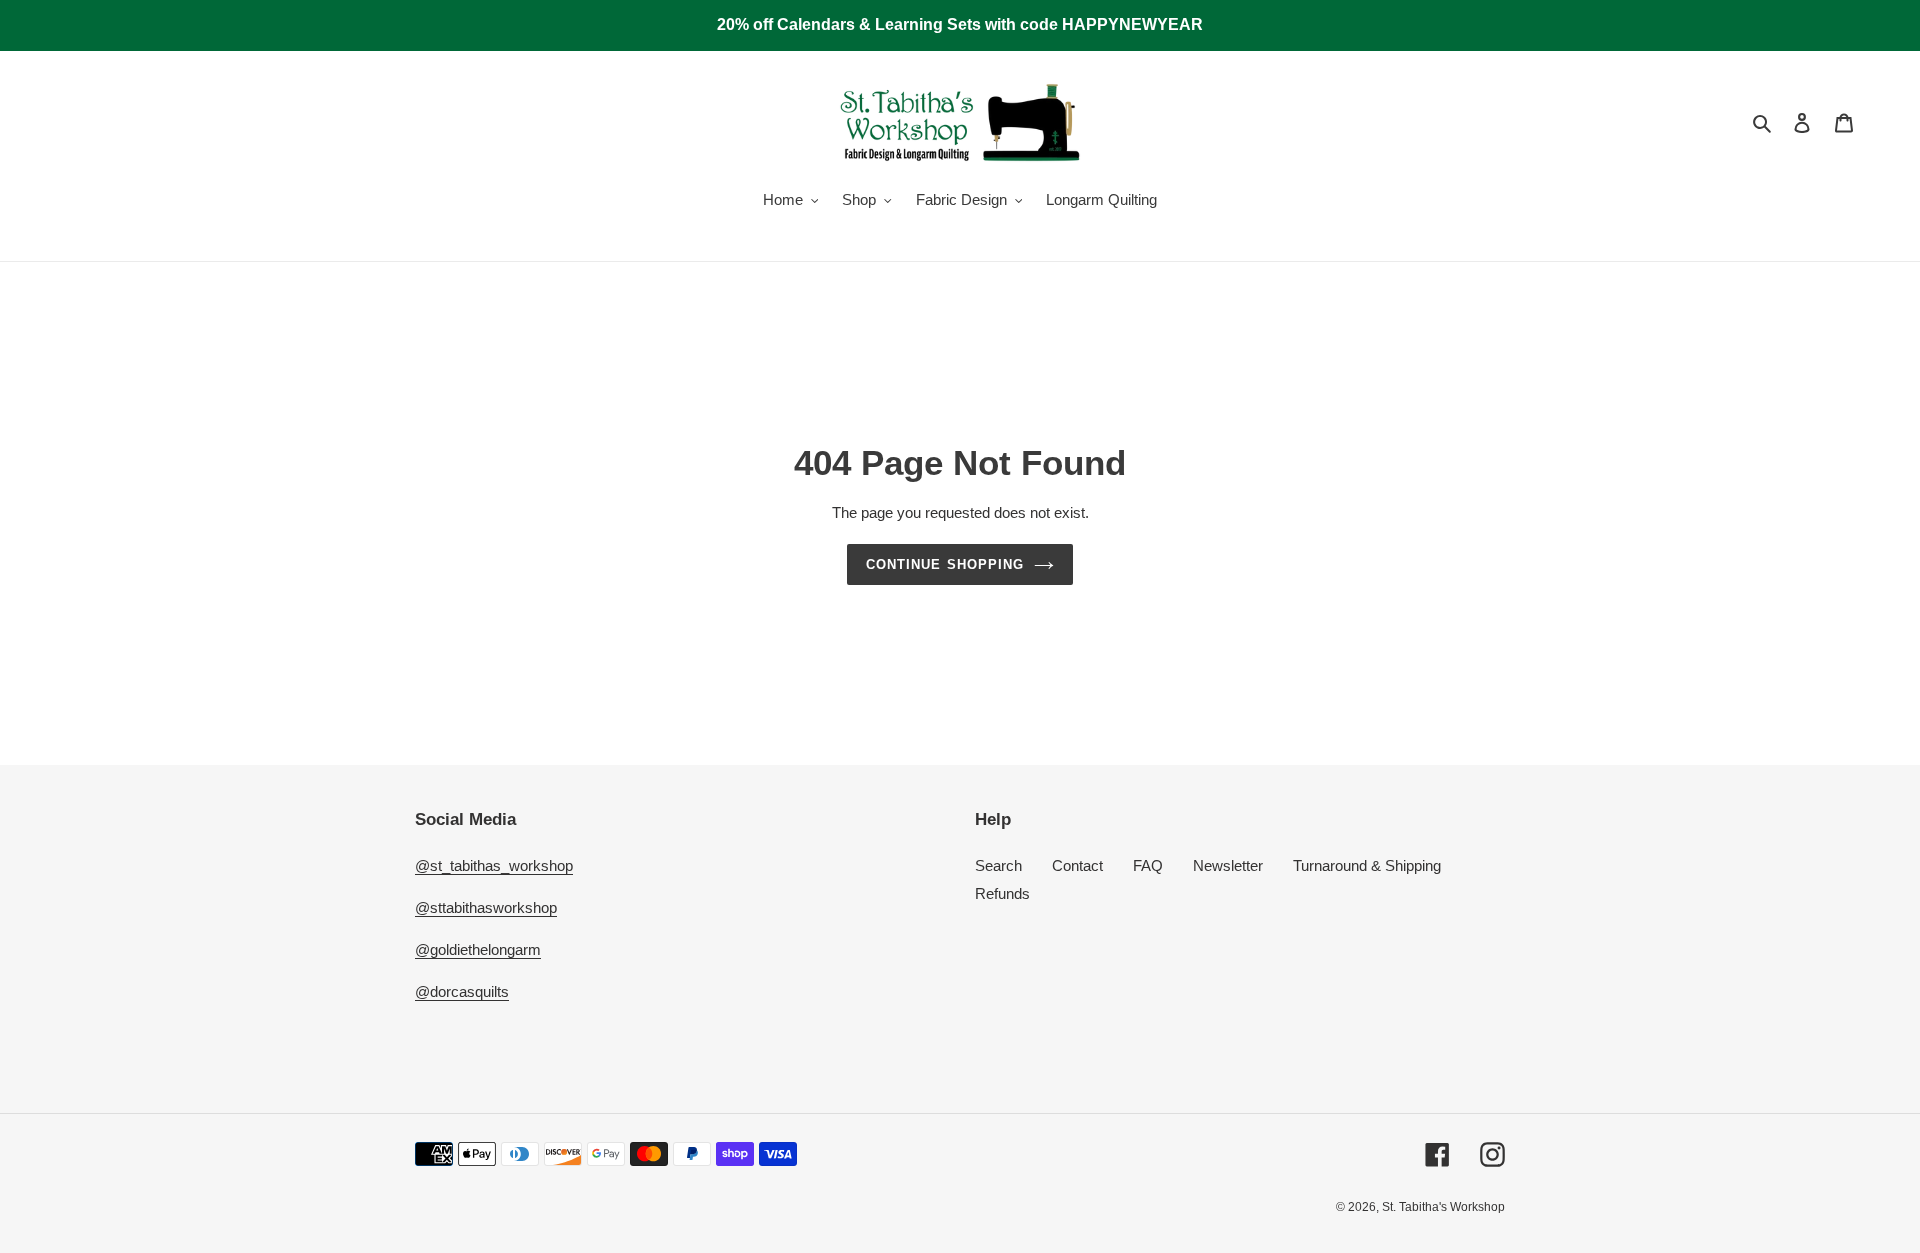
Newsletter (1228, 865)
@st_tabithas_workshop (494, 865)
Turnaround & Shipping (1367, 865)
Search (998, 865)
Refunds (1002, 893)
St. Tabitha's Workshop (1443, 1207)
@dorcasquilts (462, 991)
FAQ (1148, 865)
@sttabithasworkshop (486, 907)
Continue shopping (945, 564)
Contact (1077, 865)
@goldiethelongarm (478, 949)
